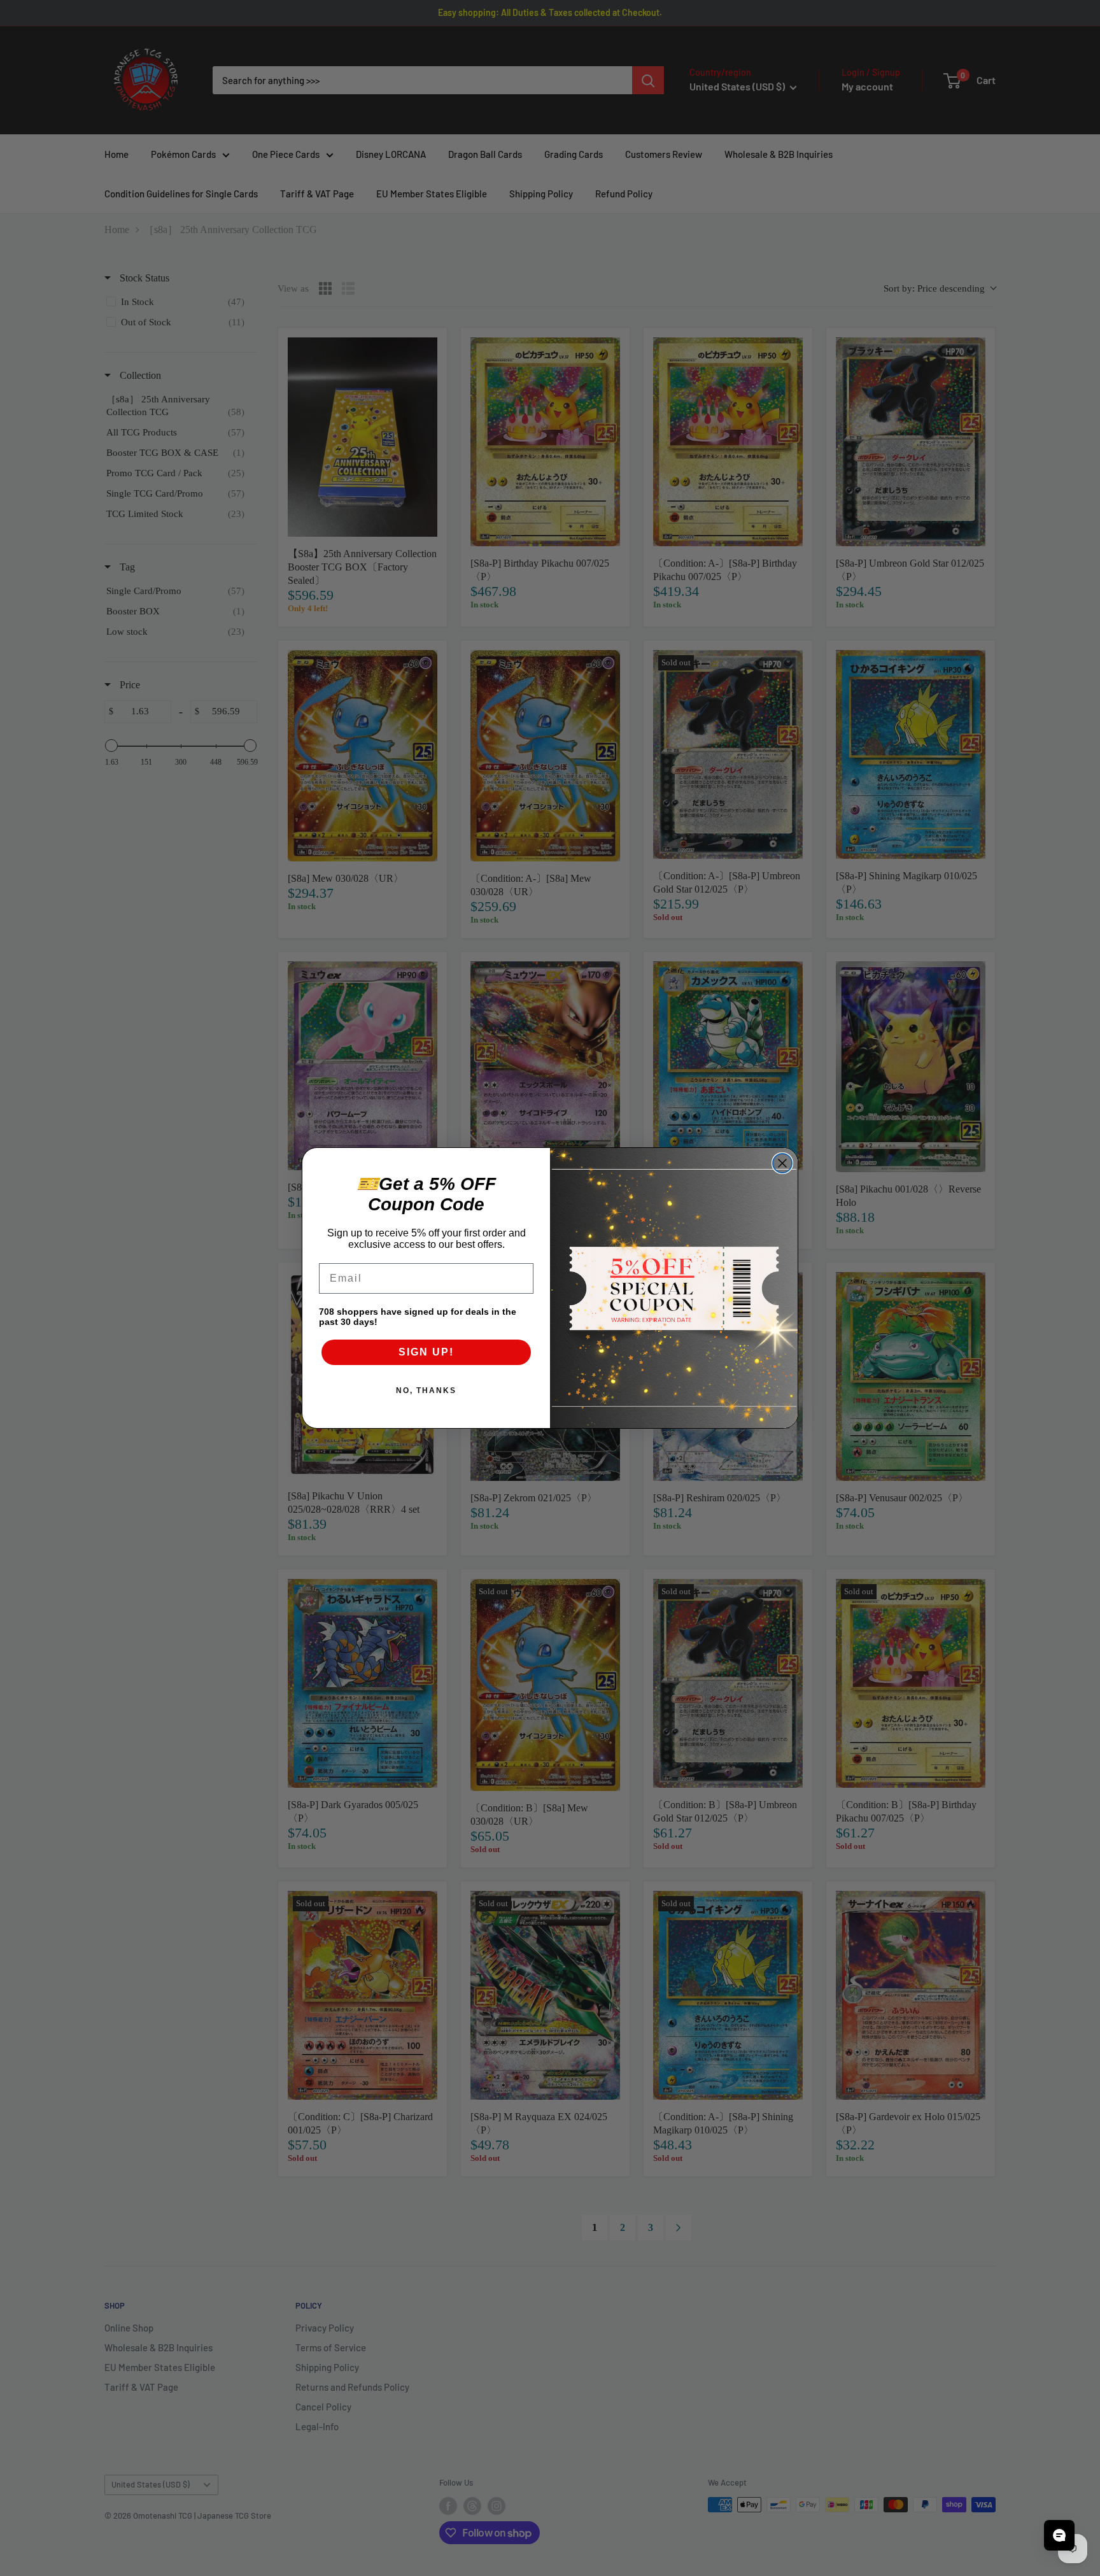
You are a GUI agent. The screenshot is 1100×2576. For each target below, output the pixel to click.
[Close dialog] (782, 1163)
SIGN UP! (426, 1352)
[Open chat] (1059, 2535)
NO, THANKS (426, 1391)
